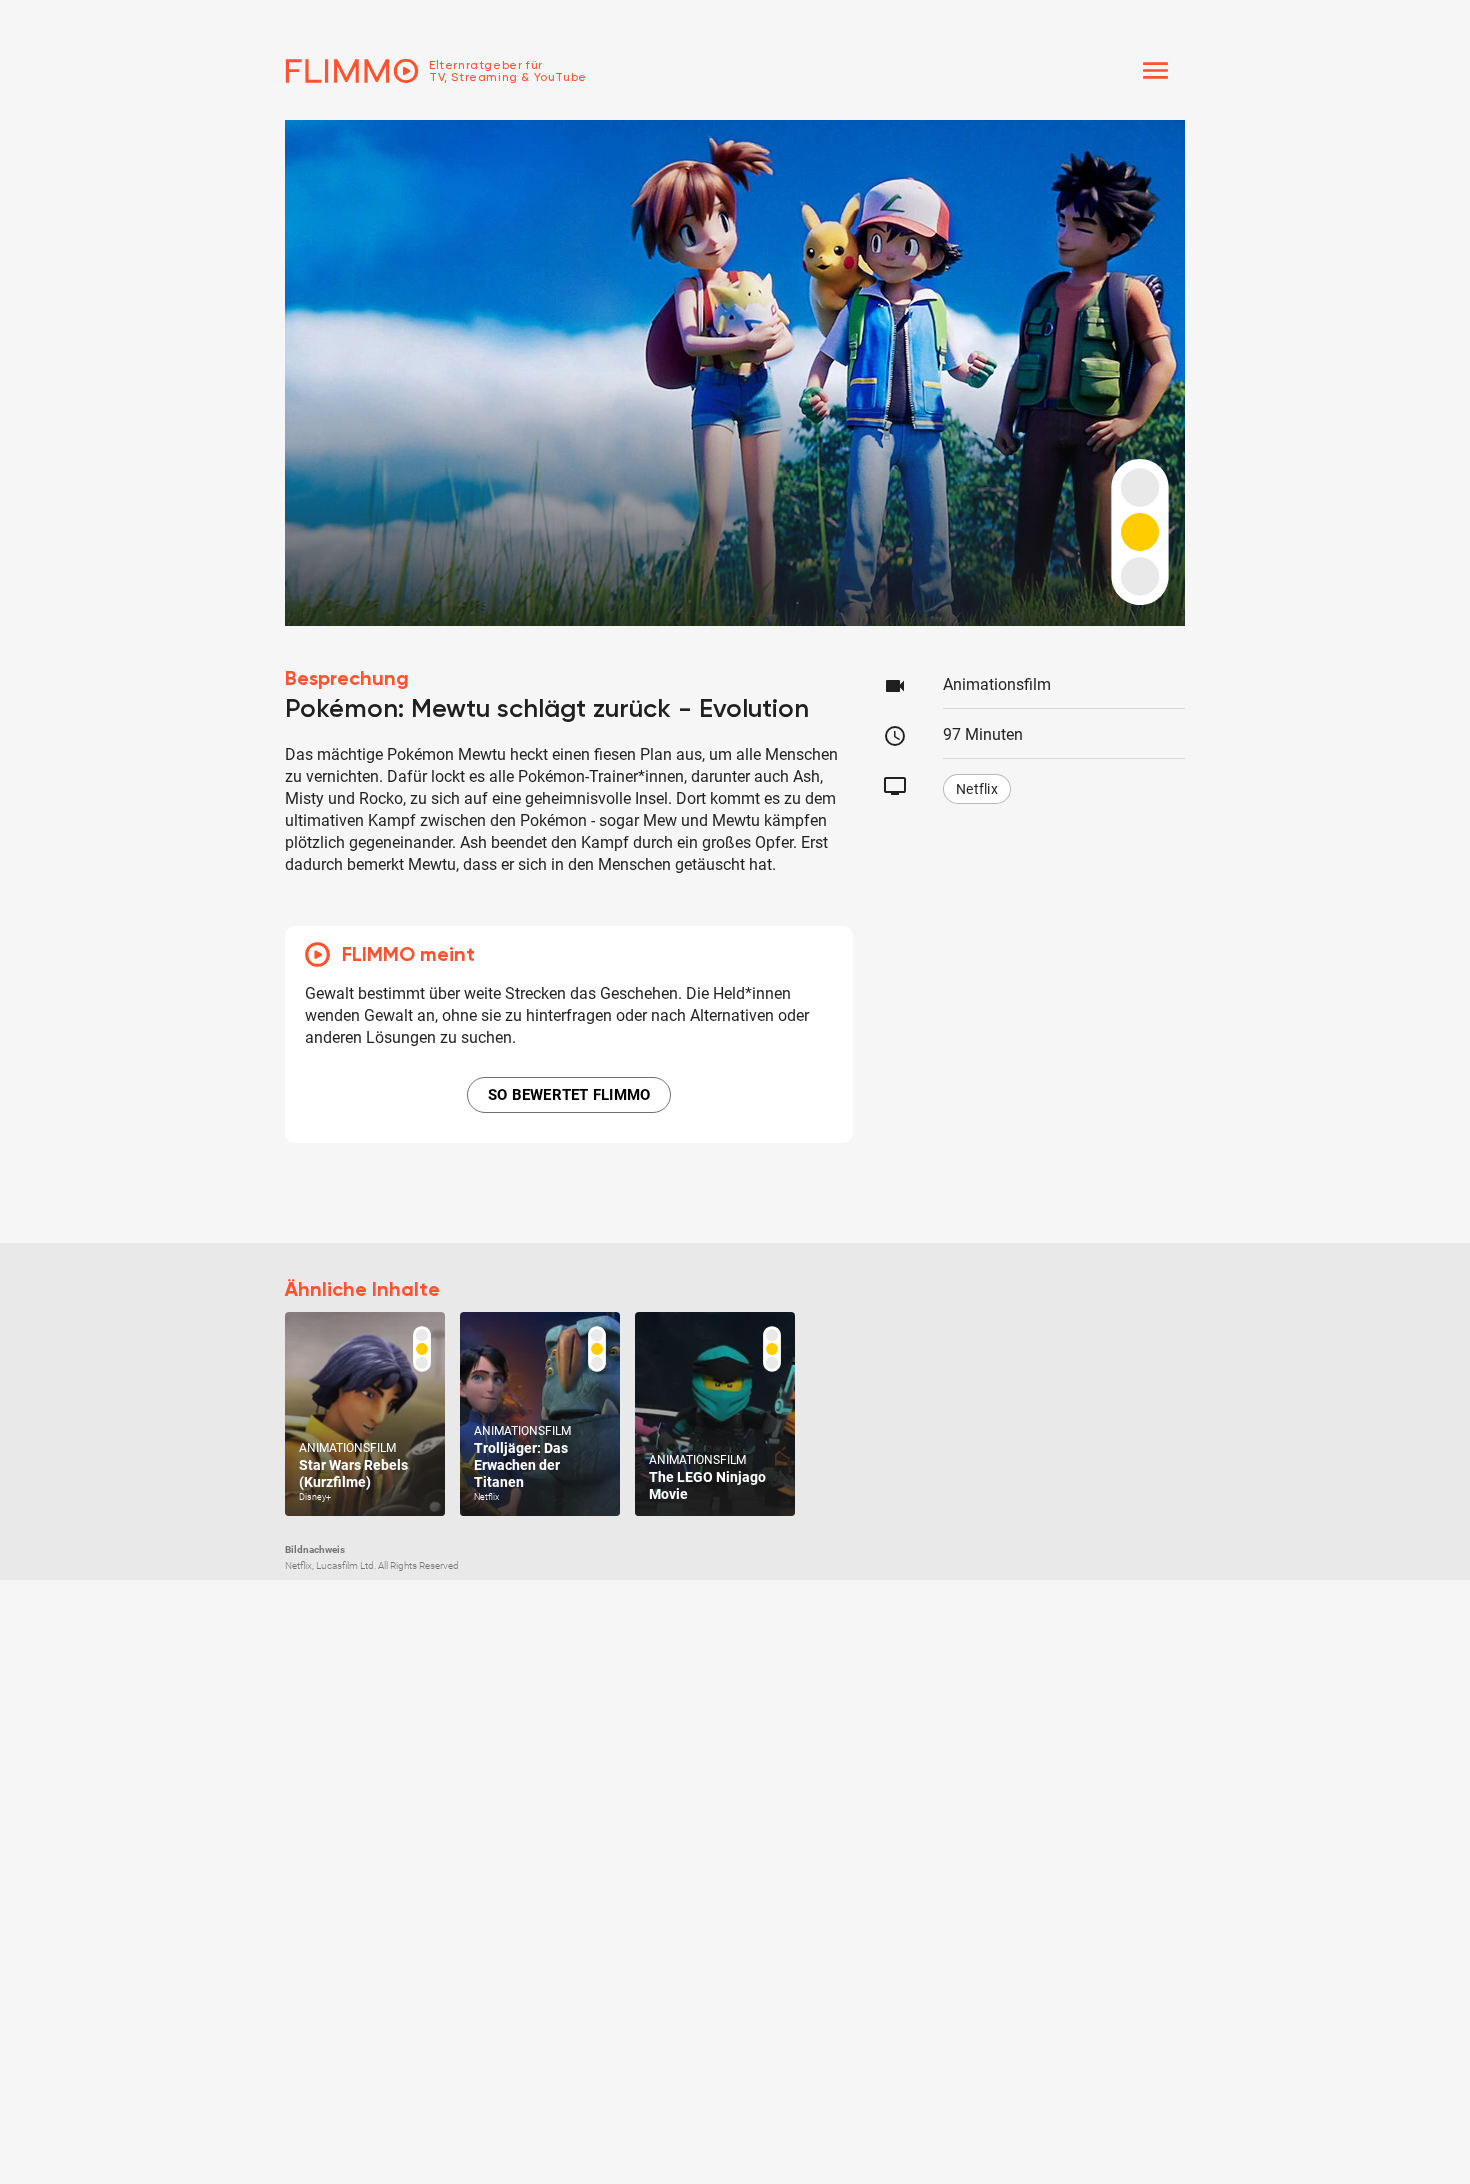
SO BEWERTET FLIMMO (569, 1095)
